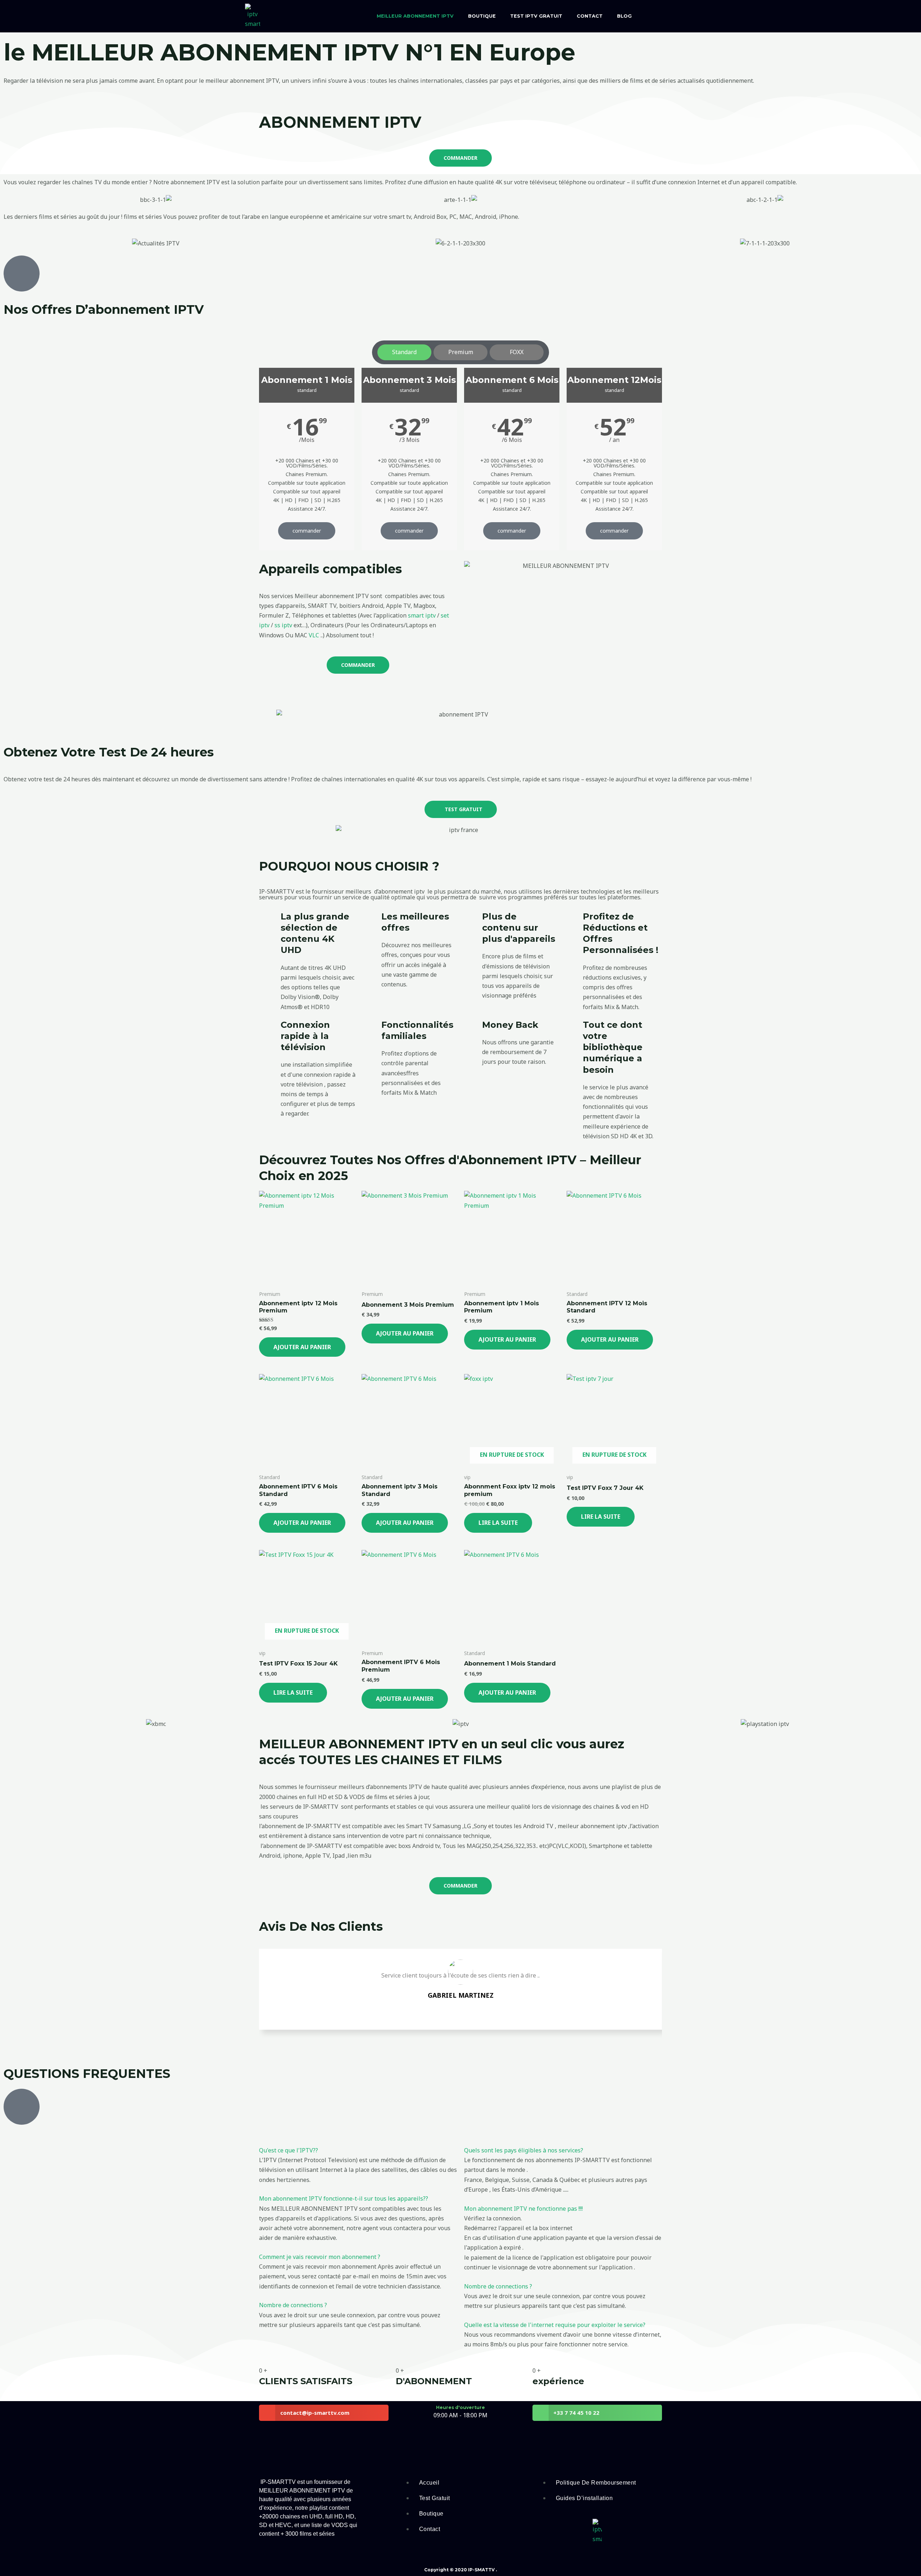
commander (307, 531)
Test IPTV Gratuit (536, 16)
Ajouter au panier (302, 1347)
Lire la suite (498, 1523)
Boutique (482, 16)
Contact (590, 16)
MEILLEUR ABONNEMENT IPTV (415, 16)
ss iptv (283, 625)
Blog (624, 16)
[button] (289, 2150)
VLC (314, 635)
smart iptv (422, 615)
